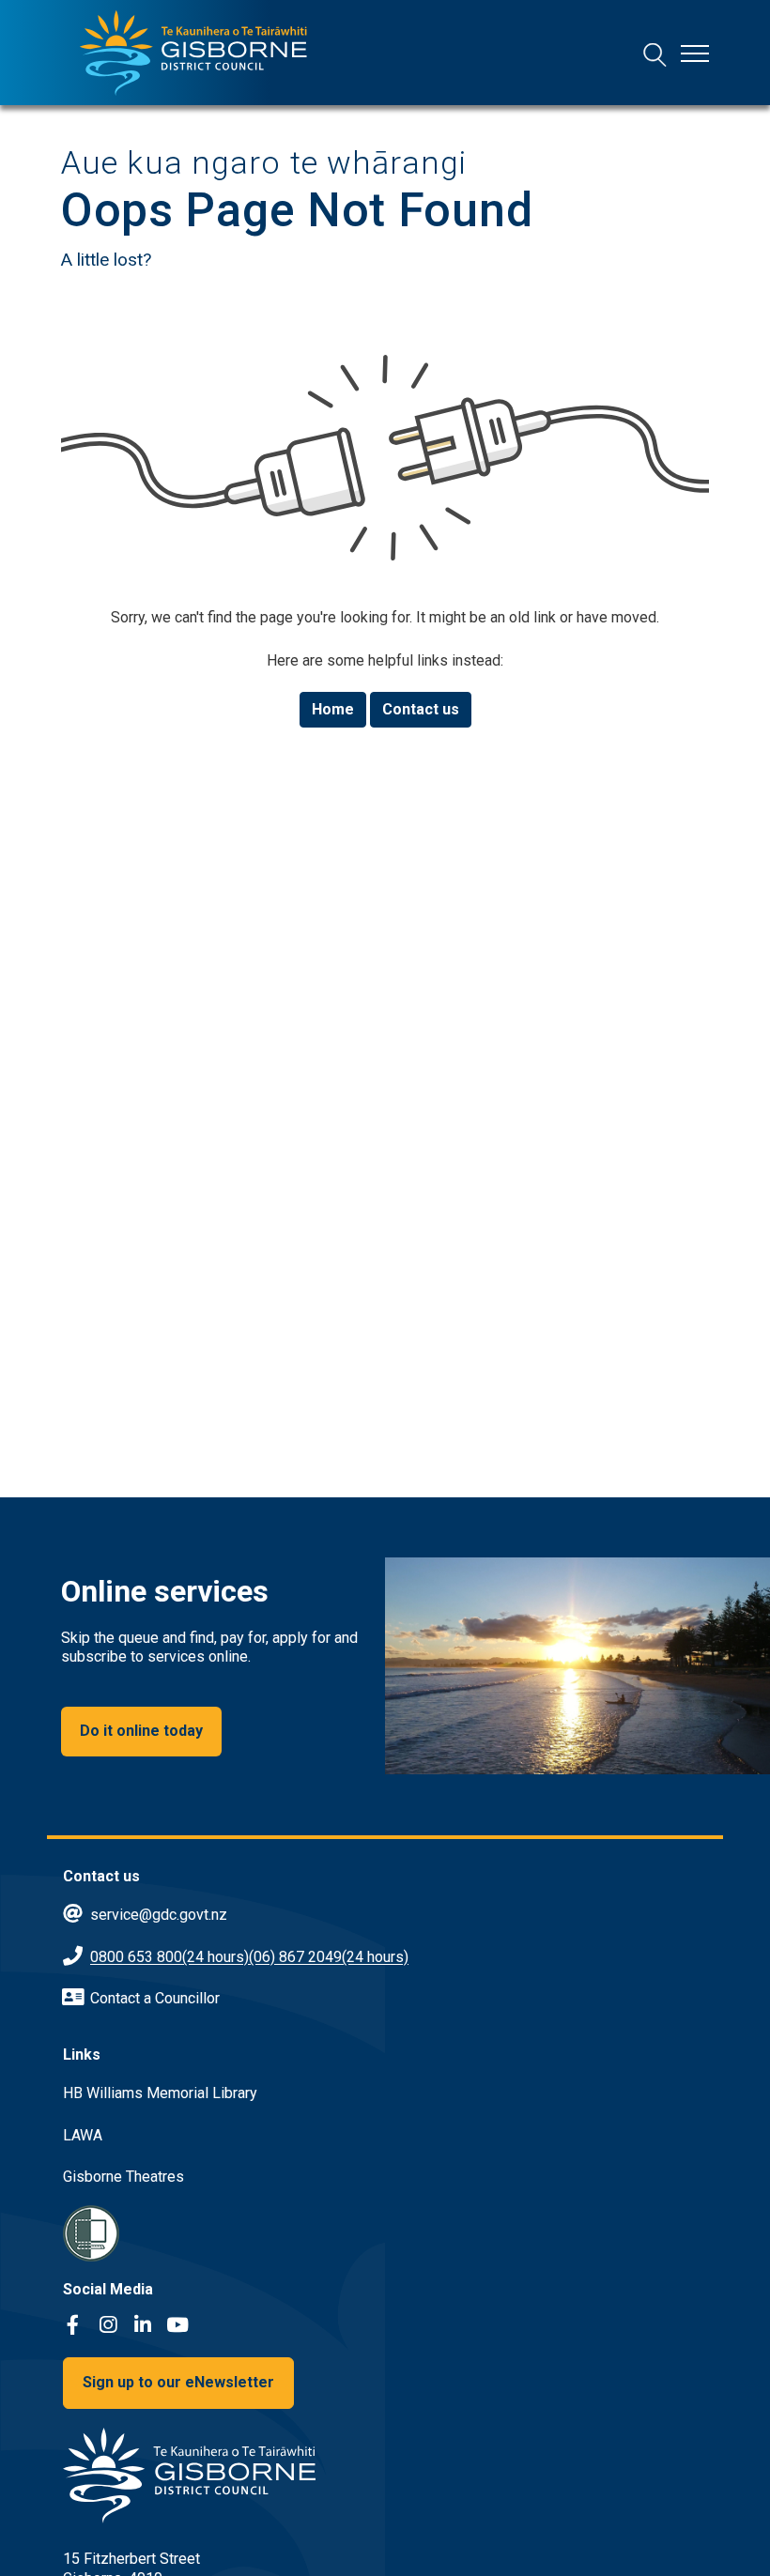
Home (333, 709)
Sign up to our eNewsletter (178, 2382)
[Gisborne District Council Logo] (193, 53)
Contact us (421, 709)
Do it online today (141, 1731)
